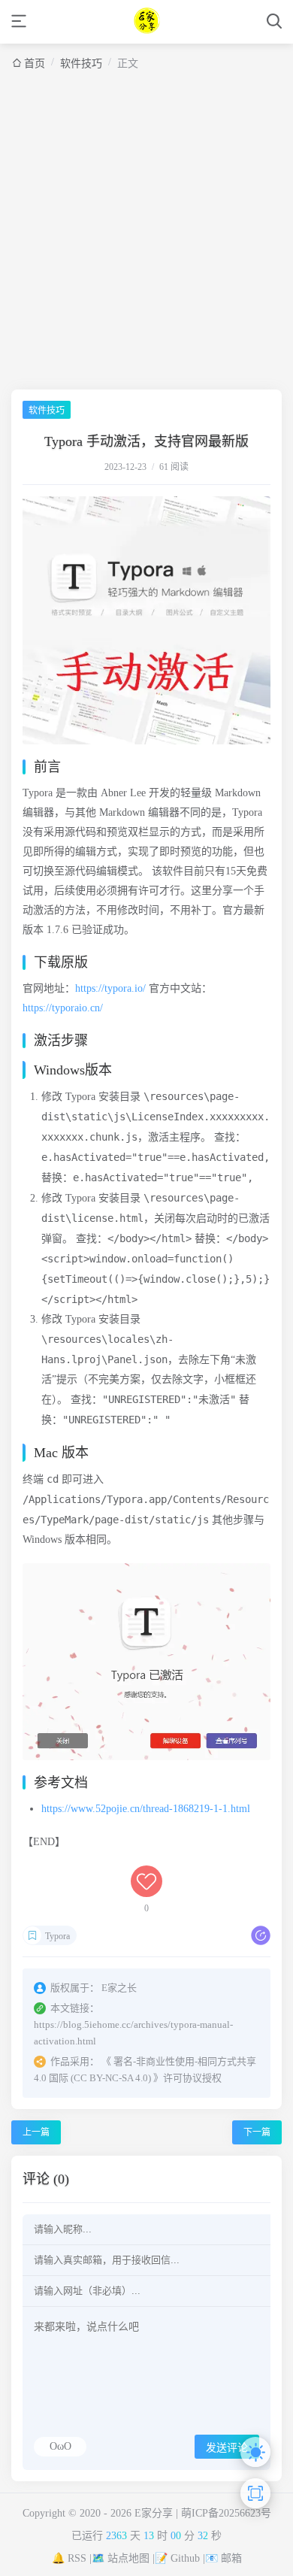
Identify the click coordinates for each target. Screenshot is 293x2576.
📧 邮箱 (224, 2558)
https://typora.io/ (110, 988)
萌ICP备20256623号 (226, 2513)
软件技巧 (81, 64)
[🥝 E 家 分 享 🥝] (147, 21)
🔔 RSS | (72, 2558)
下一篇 (257, 2132)
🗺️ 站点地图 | (123, 2558)
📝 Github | (180, 2558)
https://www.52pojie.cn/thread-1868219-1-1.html (146, 1809)
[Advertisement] (146, 224)
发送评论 (227, 2447)
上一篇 (36, 2132)
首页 (35, 64)
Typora (57, 1936)
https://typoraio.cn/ (63, 1008)
